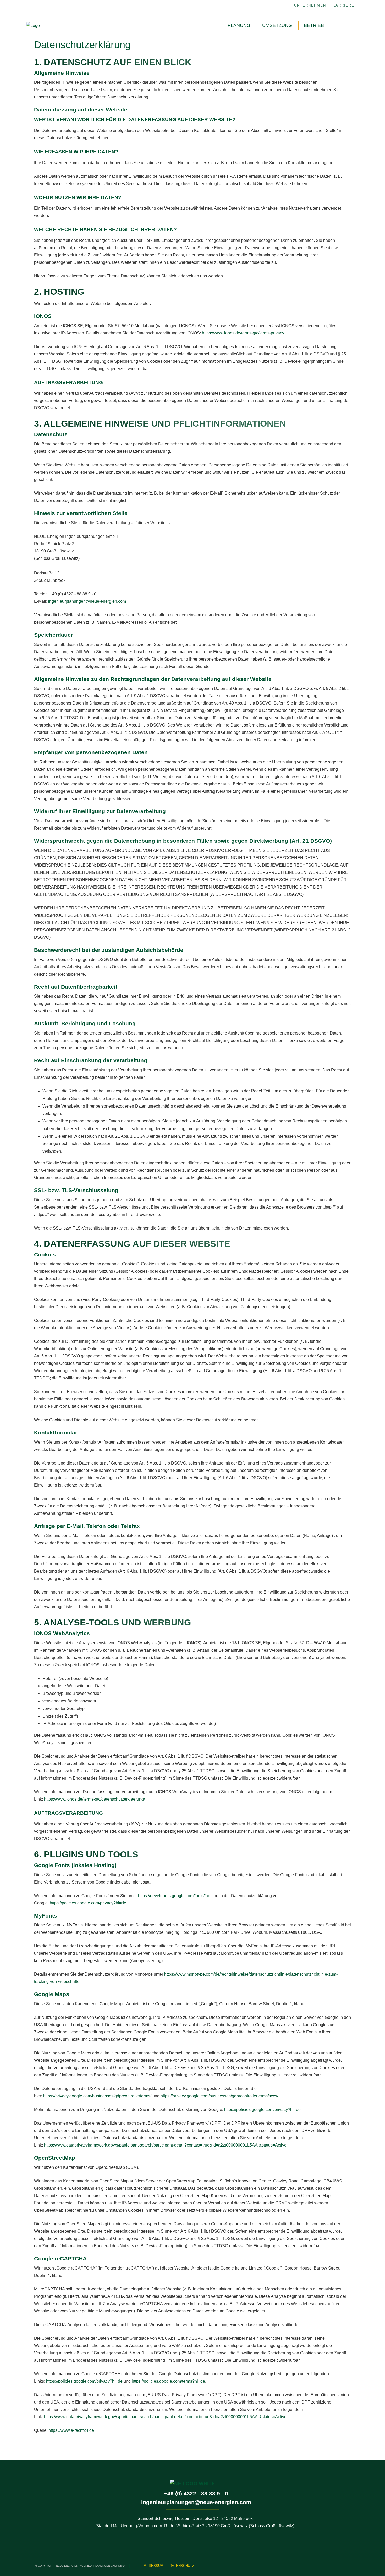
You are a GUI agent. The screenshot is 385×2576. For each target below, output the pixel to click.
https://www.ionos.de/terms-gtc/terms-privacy (243, 333)
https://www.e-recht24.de (71, 2430)
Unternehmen (310, 5)
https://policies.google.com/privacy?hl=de (88, 1903)
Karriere (343, 5)
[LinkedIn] (340, 26)
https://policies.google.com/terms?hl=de (168, 2381)
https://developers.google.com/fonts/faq (174, 1896)
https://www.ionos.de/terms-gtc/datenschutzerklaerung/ (94, 1799)
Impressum (153, 2566)
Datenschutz (182, 2566)
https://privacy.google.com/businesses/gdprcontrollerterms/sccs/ (219, 2096)
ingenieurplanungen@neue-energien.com (87, 601)
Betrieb (314, 25)
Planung (239, 25)
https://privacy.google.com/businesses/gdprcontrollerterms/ (97, 2096)
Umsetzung (277, 25)
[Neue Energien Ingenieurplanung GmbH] (33, 26)
